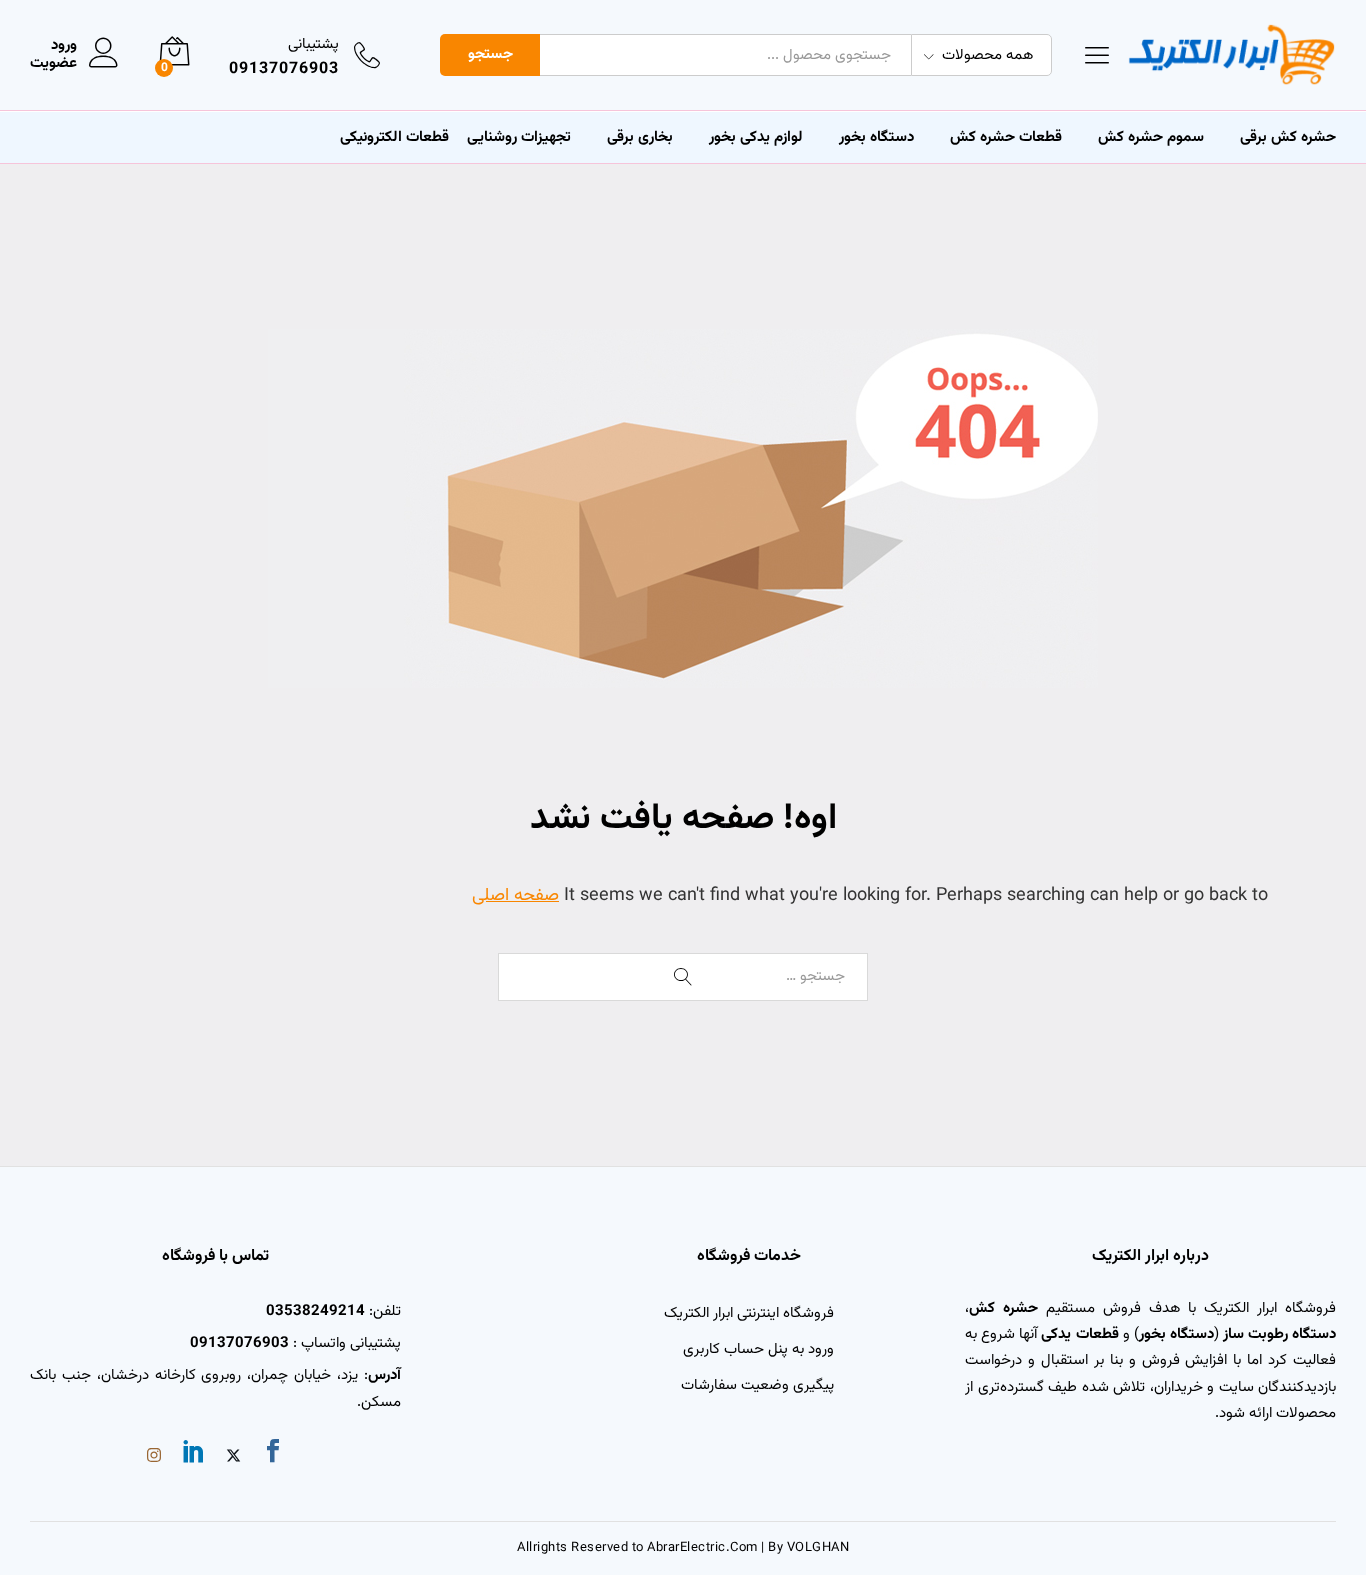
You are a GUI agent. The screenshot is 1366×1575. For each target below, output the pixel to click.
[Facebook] (273, 1455)
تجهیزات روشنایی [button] (519, 137)
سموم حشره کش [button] (1151, 137)
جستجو (490, 54)
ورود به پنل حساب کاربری (758, 1349)
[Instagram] (154, 1458)
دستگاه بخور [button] (876, 137)
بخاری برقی (640, 137)
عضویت (53, 64)
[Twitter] (233, 1458)
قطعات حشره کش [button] (1006, 137)
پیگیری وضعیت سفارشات (757, 1385)
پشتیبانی (313, 44)
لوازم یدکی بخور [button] (756, 137)
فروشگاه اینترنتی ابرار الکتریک (749, 1313)
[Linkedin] (194, 1455)
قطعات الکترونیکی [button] (394, 137)
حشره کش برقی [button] (1288, 137)
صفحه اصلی (515, 896)
